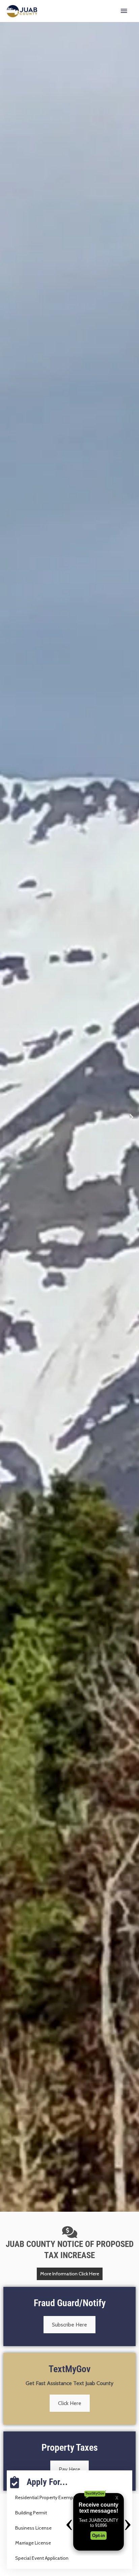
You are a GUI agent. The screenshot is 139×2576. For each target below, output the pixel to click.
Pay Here (69, 2469)
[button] (8, 1117)
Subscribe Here (69, 2325)
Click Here (70, 2403)
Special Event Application (42, 2558)
